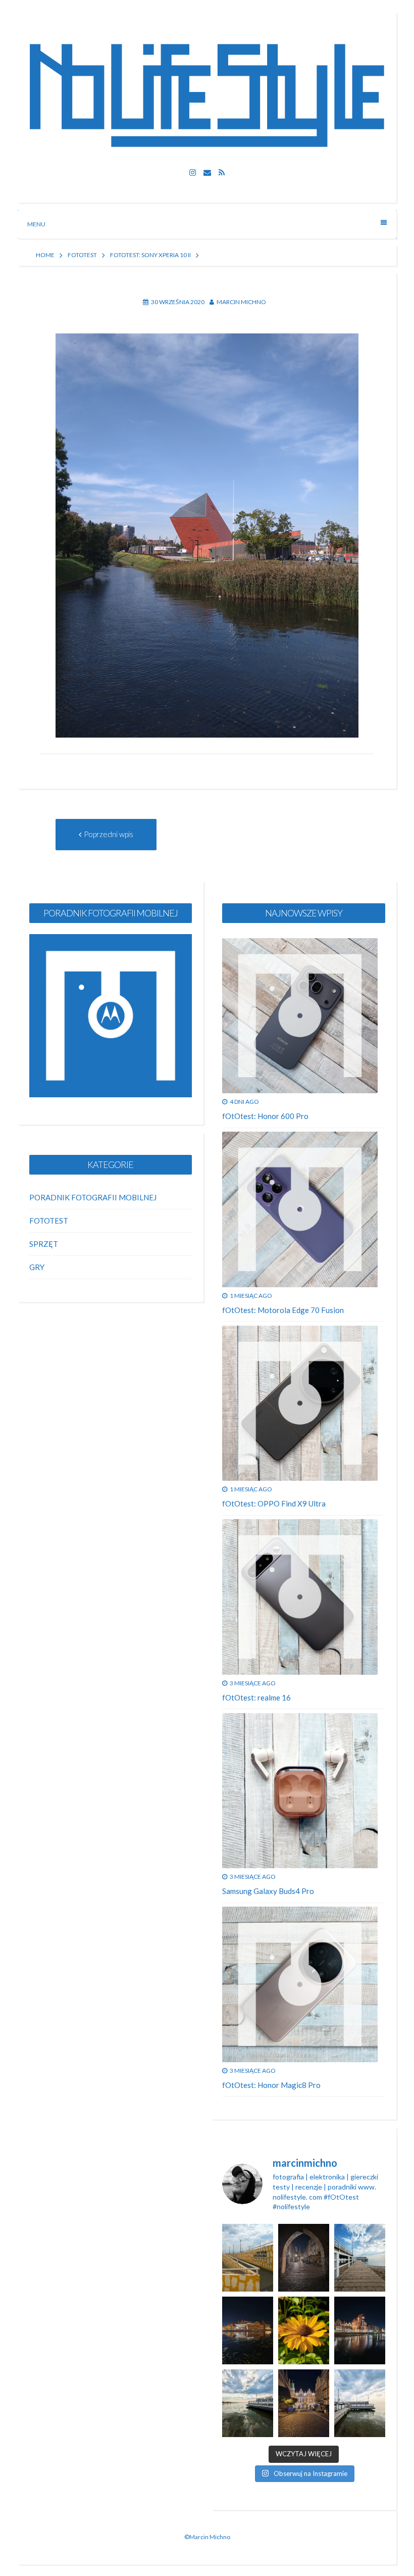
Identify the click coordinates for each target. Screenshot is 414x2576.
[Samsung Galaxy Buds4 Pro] (300, 1791)
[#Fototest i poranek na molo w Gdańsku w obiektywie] (360, 2403)
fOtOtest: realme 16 (256, 1697)
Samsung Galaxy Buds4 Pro (268, 1891)
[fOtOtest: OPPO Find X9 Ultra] (300, 1403)
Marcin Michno (241, 302)
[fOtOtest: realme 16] (300, 1597)
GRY (37, 1267)
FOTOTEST (82, 255)
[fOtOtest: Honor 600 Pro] (300, 1016)
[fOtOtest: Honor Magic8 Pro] (300, 1984)
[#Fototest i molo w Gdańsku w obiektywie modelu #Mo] (248, 2258)
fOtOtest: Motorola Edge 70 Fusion (283, 1310)
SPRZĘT (44, 1244)
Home (45, 255)
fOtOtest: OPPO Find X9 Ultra (274, 1503)
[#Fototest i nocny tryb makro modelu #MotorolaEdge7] (304, 2330)
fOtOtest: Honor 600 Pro (265, 1116)
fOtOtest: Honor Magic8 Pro (271, 2085)
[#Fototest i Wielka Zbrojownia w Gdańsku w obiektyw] (304, 2403)
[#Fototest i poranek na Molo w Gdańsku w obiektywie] (360, 2258)
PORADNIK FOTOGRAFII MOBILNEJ (93, 1197)
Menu (36, 224)
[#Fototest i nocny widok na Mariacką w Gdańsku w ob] (304, 2258)
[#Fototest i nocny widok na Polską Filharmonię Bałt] (248, 2330)
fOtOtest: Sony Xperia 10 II (150, 255)
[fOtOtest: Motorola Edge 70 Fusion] (300, 1209)
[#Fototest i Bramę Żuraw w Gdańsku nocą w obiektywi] (360, 2330)
